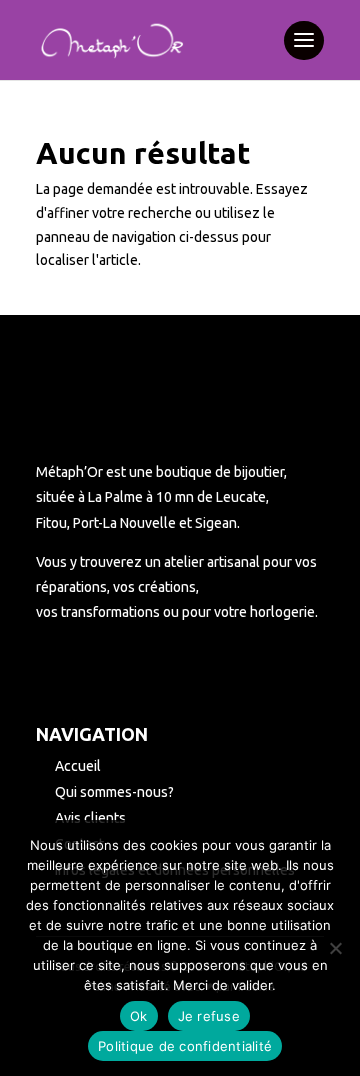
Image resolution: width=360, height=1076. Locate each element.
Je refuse (209, 1016)
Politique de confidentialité (185, 1046)
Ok (139, 1016)
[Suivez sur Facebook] (44, 671)
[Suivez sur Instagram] (84, 671)
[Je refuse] (335, 948)
